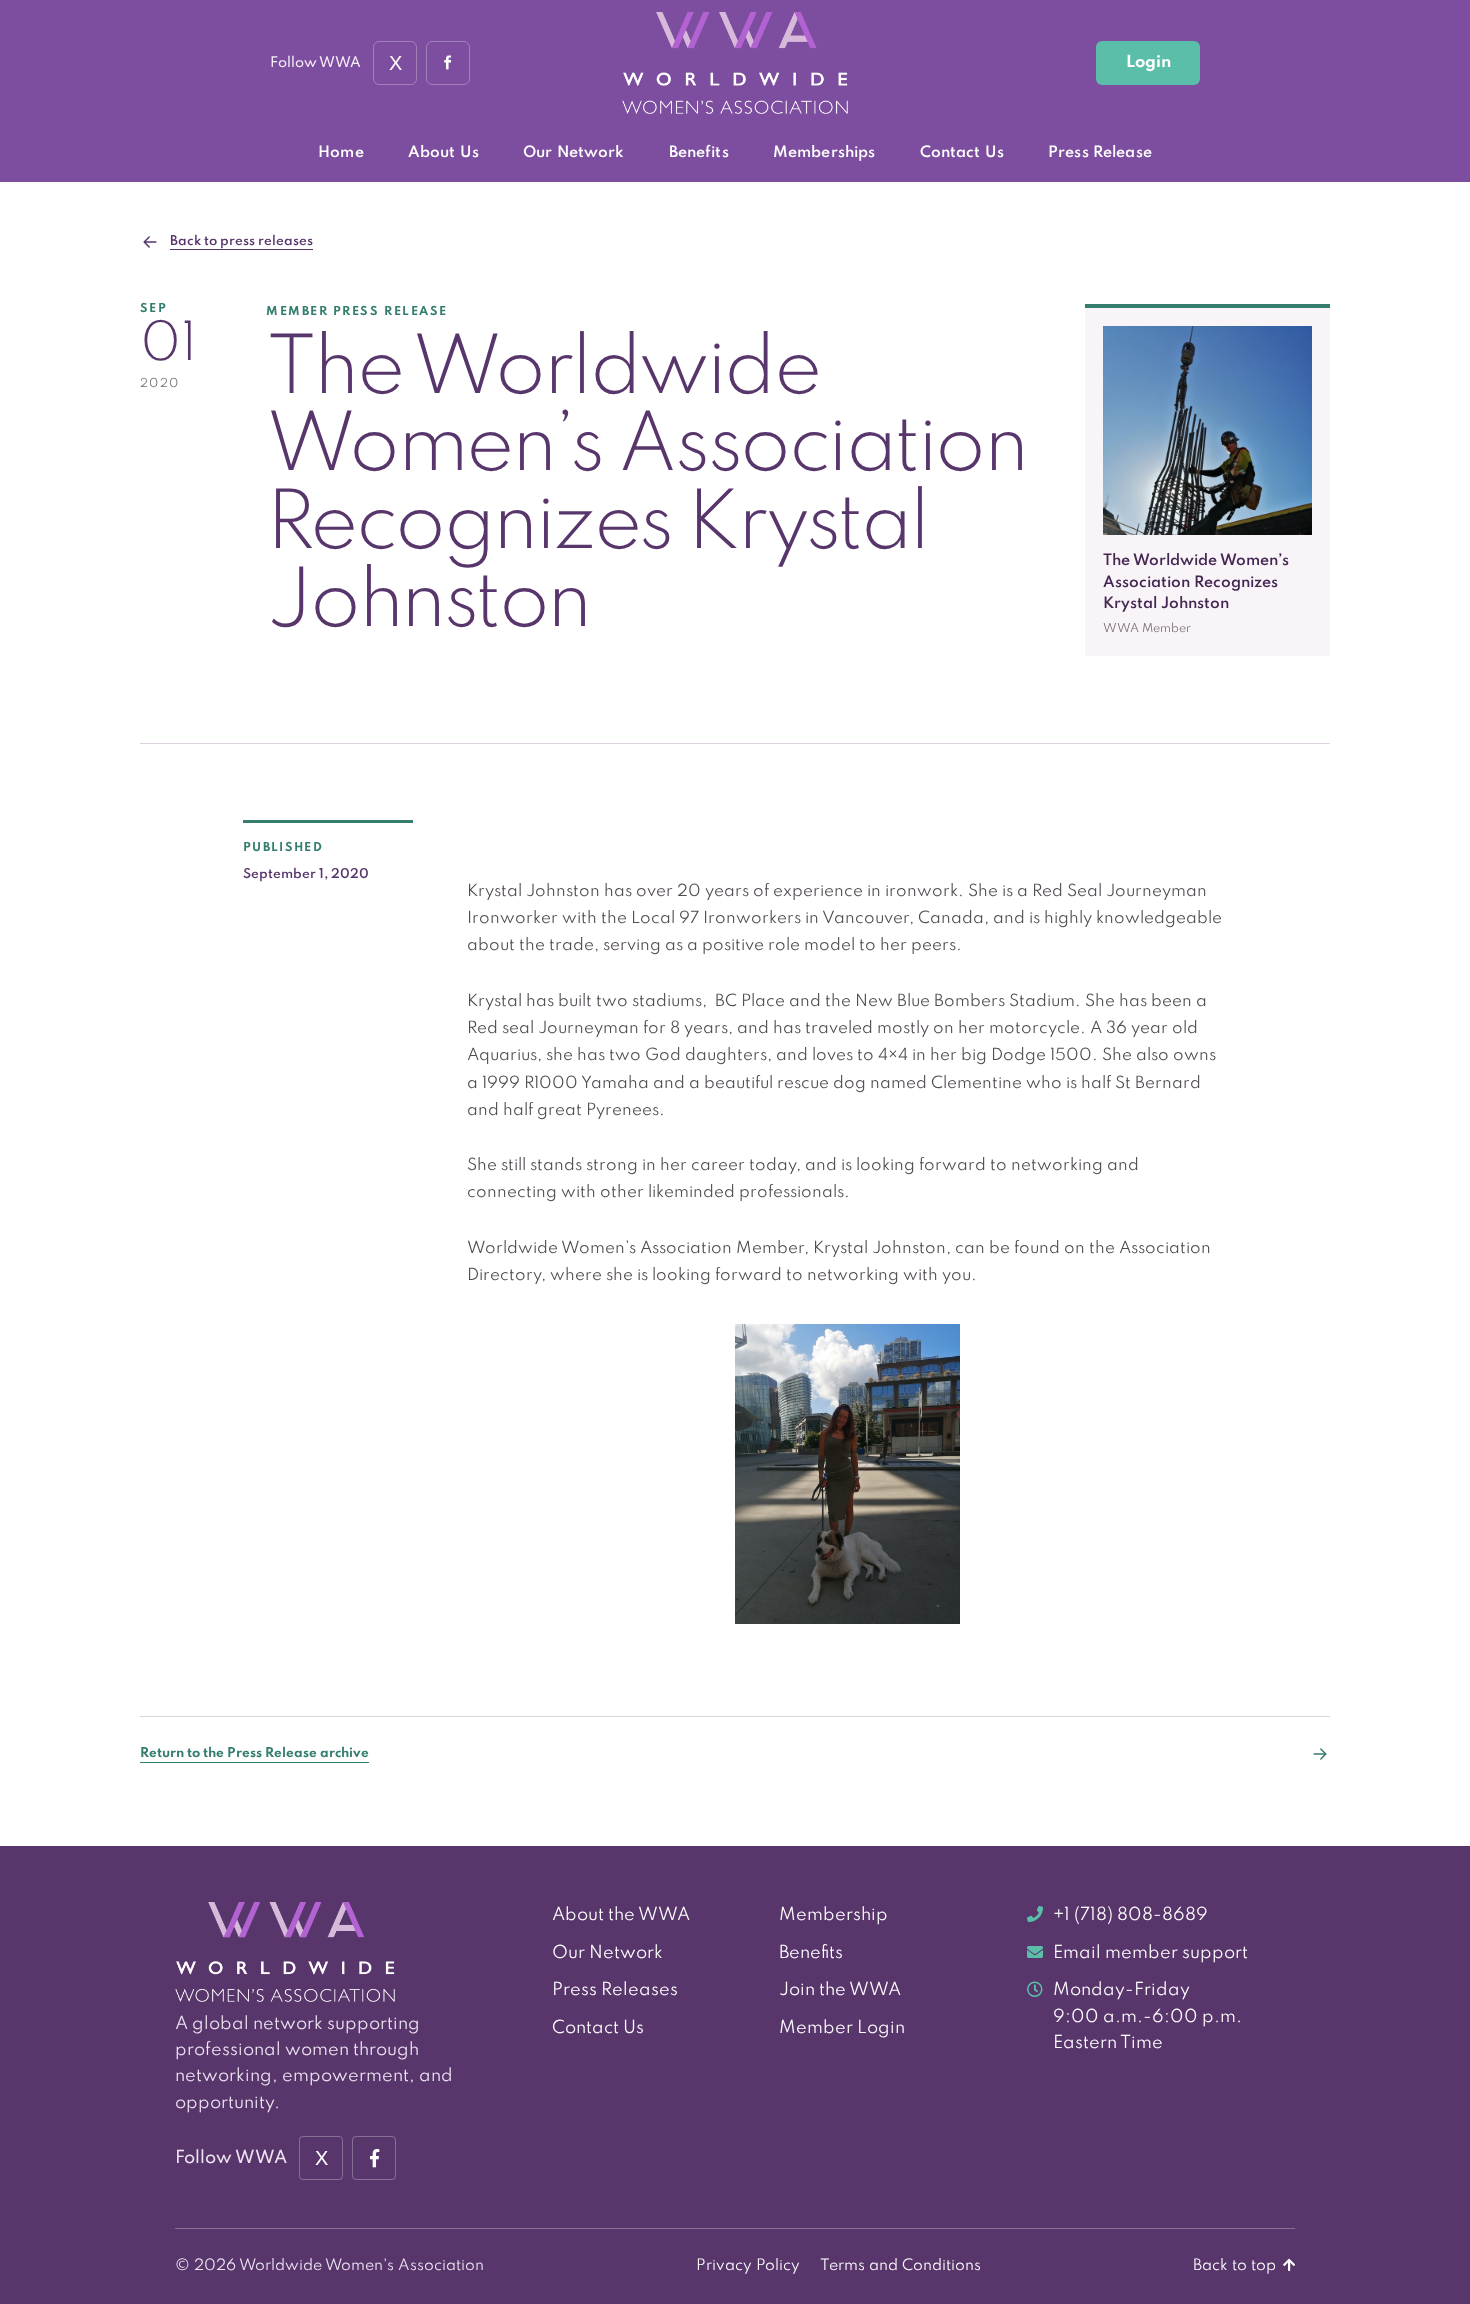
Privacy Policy (748, 2266)
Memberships (824, 153)
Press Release (1100, 153)
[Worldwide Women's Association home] (735, 63)
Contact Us (962, 153)
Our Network (574, 153)
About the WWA (621, 1915)
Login (1148, 62)
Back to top (1236, 2266)
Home (341, 153)
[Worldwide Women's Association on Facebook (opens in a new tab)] (374, 2158)
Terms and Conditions (900, 2266)
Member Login (842, 2028)
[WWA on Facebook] (448, 63)
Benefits (699, 153)
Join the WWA (840, 1990)
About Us (443, 153)
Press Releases (615, 1990)
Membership (833, 1915)
